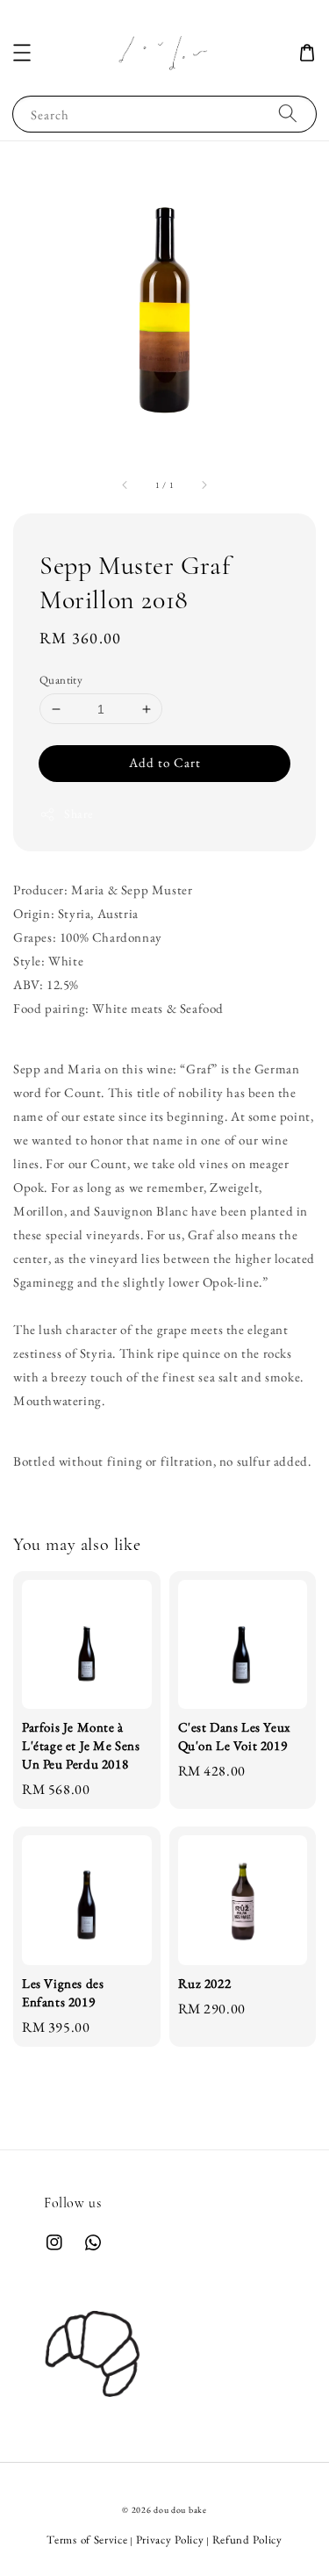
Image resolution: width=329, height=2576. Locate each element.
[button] (22, 53)
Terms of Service (87, 2540)
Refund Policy (247, 2540)
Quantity (61, 680)
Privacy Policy (170, 2540)
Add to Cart (165, 762)
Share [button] (79, 814)
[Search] (288, 114)
